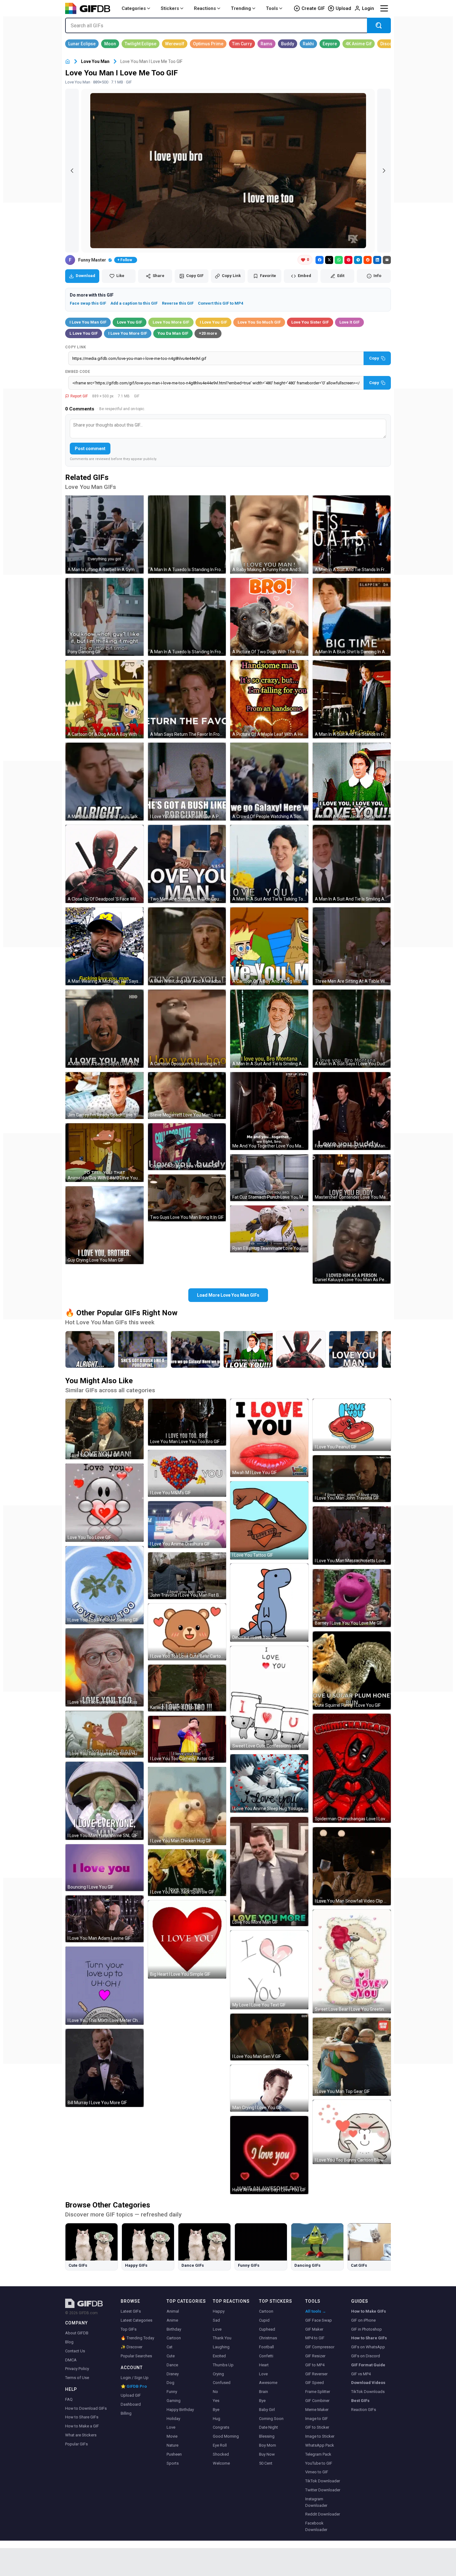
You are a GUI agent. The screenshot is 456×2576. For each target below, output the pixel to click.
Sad (216, 2320)
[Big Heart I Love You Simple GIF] (187, 1939)
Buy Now (267, 2454)
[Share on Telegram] (358, 260)
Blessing (267, 2436)
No (215, 2392)
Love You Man (95, 61)
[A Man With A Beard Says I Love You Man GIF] (105, 1029)
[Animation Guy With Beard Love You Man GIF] (105, 1153)
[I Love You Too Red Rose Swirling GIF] (105, 1585)
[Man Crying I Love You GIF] (269, 2088)
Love (171, 2427)
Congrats (221, 2427)
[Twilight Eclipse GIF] (141, 44)
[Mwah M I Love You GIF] (269, 1438)
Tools (272, 8)
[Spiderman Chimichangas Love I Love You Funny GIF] (352, 1768)
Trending (241, 8)
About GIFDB (77, 2333)
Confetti (266, 2356)
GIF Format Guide (368, 2365)
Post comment (90, 449)
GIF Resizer (315, 2356)
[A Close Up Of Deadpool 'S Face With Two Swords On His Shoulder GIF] (105, 864)
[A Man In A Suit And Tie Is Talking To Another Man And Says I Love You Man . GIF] (269, 864)
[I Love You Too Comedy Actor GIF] (187, 1739)
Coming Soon (271, 2419)
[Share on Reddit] (368, 260)
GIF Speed (315, 2383)
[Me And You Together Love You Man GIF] (269, 1111)
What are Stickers (81, 2435)
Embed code (78, 372)
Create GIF (313, 8)
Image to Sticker (320, 2436)
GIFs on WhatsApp (368, 2347)
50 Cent (266, 2463)
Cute (171, 2356)
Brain (264, 2392)
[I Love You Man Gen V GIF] (269, 2037)
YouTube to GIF (319, 2463)
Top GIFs (129, 2329)
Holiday (173, 2419)
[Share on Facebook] (320, 260)
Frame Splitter (318, 2392)
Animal (173, 2311)
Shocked (221, 2454)
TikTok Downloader (323, 2481)
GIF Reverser (316, 2374)
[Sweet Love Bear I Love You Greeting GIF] (352, 1961)
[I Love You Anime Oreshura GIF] (187, 1525)
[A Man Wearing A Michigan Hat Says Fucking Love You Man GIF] (105, 946)
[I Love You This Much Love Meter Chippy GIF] (105, 1986)
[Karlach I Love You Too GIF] (187, 1688)
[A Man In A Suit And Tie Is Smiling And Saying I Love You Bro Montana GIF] (269, 1029)
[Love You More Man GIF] (269, 1872)
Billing (126, 2413)
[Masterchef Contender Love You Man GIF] (352, 1178)
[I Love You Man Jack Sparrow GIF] (187, 1873)
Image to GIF (317, 2419)
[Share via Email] (387, 260)
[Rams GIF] (266, 44)
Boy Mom (268, 2445)
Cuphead (267, 2329)
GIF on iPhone (363, 2320)
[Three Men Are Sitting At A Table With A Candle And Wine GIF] (352, 946)
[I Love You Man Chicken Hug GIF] (187, 1806)
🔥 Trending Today (137, 2338)
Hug (217, 2419)
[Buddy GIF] (288, 44)
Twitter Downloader (323, 2490)
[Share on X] (329, 260)
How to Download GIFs (86, 2408)
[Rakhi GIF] (308, 44)
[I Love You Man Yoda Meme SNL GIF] (105, 1801)
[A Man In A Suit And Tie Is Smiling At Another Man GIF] (352, 864)
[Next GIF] (384, 171)
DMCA (71, 2360)
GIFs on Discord (366, 2356)
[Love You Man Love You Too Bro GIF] (187, 1422)
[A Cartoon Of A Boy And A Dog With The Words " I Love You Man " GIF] (269, 946)
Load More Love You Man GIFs (228, 1295)
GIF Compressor (320, 2347)
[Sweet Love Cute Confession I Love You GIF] (269, 1698)
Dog (170, 2383)
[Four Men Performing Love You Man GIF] (352, 1111)
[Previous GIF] (72, 171)
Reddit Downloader (323, 2514)
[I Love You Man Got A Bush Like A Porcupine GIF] (187, 782)
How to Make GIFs (369, 2311)
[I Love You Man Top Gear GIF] (352, 2057)
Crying (218, 2374)
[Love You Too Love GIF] (105, 1503)
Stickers (170, 8)
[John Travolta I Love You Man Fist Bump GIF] (187, 1576)
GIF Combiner (317, 2401)
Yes (216, 2401)
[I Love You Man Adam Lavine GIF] (105, 1919)
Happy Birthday (180, 2410)
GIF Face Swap (319, 2320)
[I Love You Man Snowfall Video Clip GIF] (352, 1866)
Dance (172, 2365)
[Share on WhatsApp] (339, 260)
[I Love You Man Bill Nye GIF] (105, 1429)
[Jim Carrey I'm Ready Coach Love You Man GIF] (105, 1096)
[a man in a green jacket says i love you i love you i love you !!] (248, 1349)
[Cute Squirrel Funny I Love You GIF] (352, 1670)
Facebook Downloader (316, 2526)
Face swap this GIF (88, 303)
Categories (134, 8)
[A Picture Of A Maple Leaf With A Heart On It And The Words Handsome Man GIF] (269, 699)
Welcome (221, 2463)
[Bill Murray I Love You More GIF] (105, 2068)
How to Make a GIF (82, 2426)
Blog (69, 2342)
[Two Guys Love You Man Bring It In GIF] (187, 1198)
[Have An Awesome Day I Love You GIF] (269, 2155)
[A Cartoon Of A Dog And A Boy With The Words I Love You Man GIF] (105, 699)
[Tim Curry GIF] (242, 44)
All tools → (316, 2311)
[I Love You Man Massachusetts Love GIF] (352, 1536)
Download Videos (368, 2383)
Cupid (264, 2320)
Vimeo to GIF (317, 2472)
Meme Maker (317, 2410)
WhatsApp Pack (320, 2445)
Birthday (174, 2329)
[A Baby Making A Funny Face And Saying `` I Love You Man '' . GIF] (269, 534)
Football (266, 2347)
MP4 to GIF (315, 2338)
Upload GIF (131, 2395)
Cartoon (174, 2338)
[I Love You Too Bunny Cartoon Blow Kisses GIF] (352, 2132)
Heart (264, 2365)
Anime (172, 2320)
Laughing (221, 2347)
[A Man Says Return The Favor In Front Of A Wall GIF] (187, 699)
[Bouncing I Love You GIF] (105, 1868)
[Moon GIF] (110, 44)
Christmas (268, 2338)
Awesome (268, 2383)
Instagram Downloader (316, 2502)
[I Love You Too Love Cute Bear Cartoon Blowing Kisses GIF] (187, 1632)
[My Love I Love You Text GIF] (269, 1970)
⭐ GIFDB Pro (134, 2386)
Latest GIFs (131, 2311)
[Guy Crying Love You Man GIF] (105, 1225)
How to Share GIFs (82, 2417)
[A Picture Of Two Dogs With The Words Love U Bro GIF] (269, 617)
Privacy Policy (77, 2369)
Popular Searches (136, 2356)
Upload (343, 8)
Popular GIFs (76, 2444)
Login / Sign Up (135, 2378)
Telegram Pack (318, 2454)
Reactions (205, 8)
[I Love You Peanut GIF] (352, 1425)
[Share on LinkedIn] (377, 260)
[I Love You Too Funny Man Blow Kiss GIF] (105, 1667)
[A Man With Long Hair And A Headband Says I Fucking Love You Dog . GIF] (187, 946)
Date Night (268, 2427)
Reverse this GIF (178, 303)
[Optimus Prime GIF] (208, 44)
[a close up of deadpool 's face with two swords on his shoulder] (301, 1349)
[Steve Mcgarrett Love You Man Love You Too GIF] (187, 1096)
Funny (172, 2392)
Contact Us (75, 2351)
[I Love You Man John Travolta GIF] (352, 1479)
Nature (172, 2445)
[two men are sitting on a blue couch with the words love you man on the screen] (354, 1349)
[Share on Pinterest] (348, 260)
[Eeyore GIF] (330, 44)
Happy (219, 2311)
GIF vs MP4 (361, 2374)
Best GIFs (360, 2401)
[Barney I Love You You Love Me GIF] (352, 1598)
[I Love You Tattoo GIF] (269, 1520)
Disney (173, 2374)
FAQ (69, 2399)
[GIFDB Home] (68, 62)
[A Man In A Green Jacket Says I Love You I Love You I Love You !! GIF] (352, 782)
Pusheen (174, 2454)
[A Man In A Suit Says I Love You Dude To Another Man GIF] (352, 1029)
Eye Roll (220, 2445)
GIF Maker (314, 2329)
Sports (173, 2463)
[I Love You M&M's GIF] (187, 1473)
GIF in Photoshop (367, 2329)
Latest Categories (136, 2320)
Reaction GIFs (364, 2410)
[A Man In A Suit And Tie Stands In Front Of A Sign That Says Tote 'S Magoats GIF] (352, 534)
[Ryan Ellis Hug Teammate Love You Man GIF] (269, 1229)
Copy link (76, 347)
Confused (222, 2383)
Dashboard (131, 2404)
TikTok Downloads (368, 2392)
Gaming (174, 2401)
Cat (170, 2347)
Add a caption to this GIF (134, 303)
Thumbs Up (223, 2365)
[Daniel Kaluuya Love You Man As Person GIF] (352, 1245)
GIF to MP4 (315, 2365)
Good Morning (226, 2436)
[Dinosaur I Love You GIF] (269, 1603)
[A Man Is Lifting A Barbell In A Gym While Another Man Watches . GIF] (105, 534)
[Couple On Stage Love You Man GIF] (187, 1147)
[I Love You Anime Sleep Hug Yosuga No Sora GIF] (269, 1783)
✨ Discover (132, 2347)
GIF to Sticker (317, 2427)
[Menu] (384, 8)
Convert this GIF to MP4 (221, 303)
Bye (216, 2410)
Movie (172, 2436)
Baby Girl (267, 2410)
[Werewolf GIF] (175, 44)
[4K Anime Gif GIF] (359, 44)
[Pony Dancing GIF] (105, 617)
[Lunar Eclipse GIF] (82, 44)
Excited (219, 2356)
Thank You (222, 2338)
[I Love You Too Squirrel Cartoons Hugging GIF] (105, 1734)
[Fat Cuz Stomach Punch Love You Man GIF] (269, 1178)
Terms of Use (77, 2378)
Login (368, 8)
